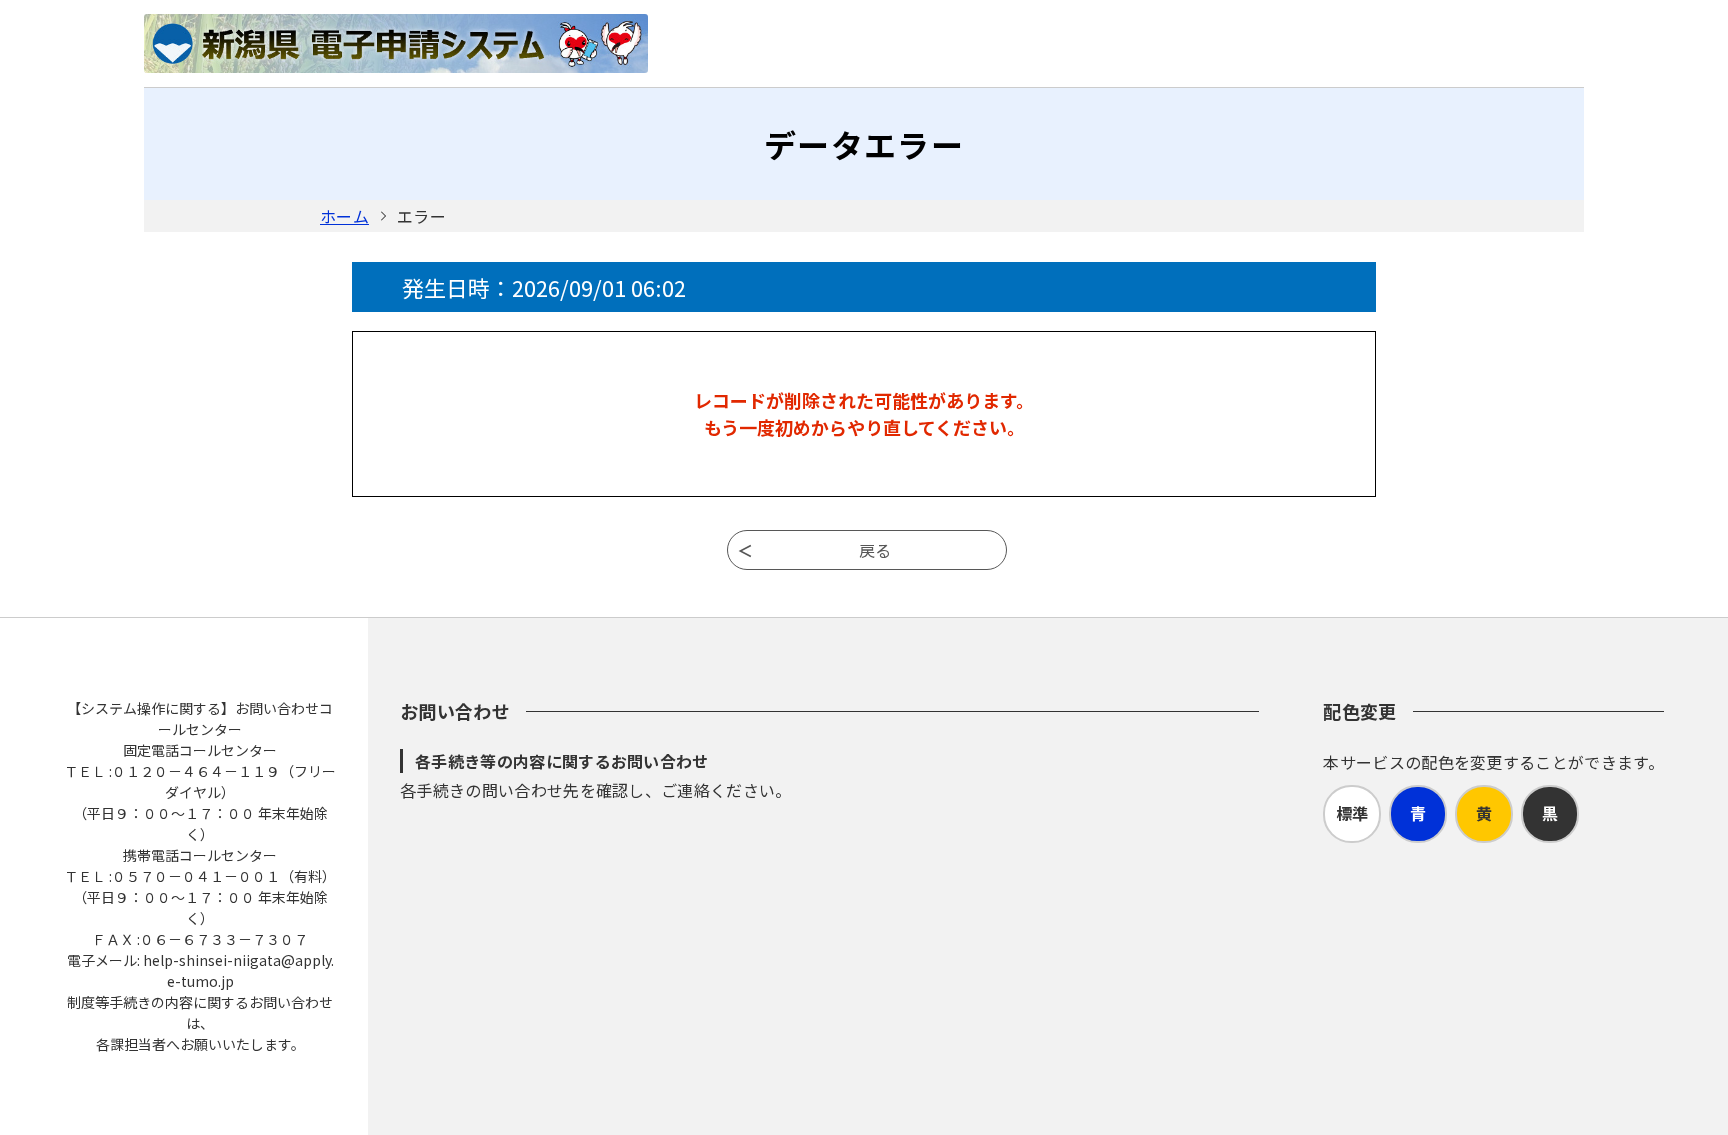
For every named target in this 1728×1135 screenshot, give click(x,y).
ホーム (344, 216)
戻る (875, 550)
